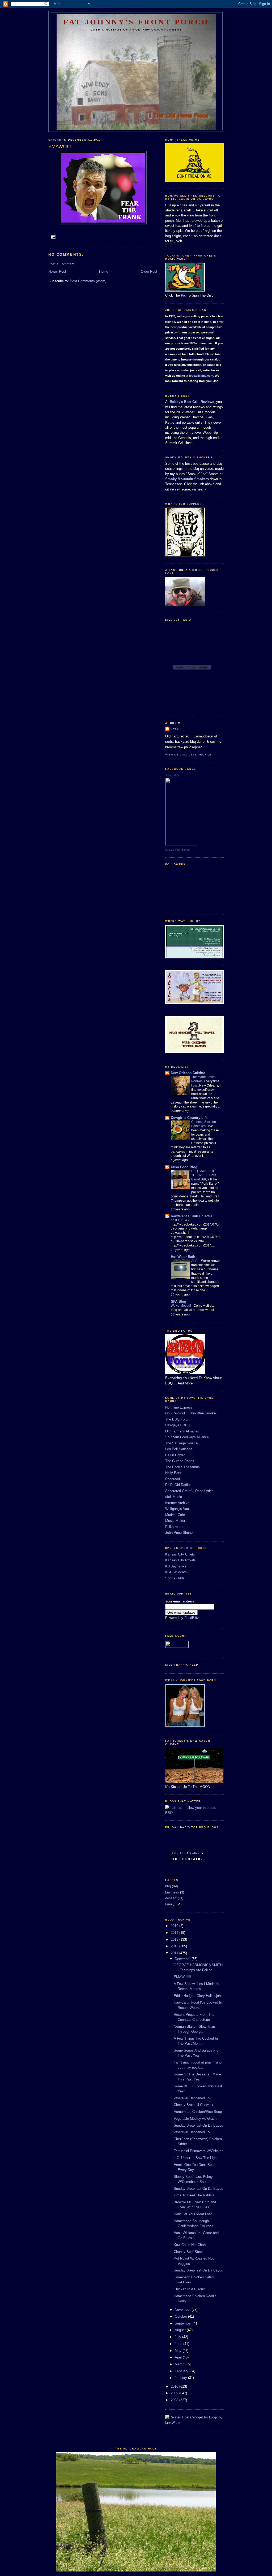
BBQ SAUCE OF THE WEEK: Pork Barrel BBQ (204, 1175)
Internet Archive (177, 1503)
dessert (171, 1898)
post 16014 (179, 1220)
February (182, 2371)
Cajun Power (175, 1455)
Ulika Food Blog (184, 1167)
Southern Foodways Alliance (187, 1437)
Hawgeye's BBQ (178, 1425)
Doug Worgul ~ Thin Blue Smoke (190, 1413)
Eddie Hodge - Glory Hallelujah (197, 1996)
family (170, 1904)
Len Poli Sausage (179, 1449)
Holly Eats (173, 1473)
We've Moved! (181, 1306)
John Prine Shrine (179, 1533)
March (180, 2364)
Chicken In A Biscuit (189, 2289)
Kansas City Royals (180, 1560)
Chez (175, 729)
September (184, 2323)
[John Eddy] (181, 844)
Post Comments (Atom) (88, 281)
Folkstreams (175, 1527)
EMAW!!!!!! (182, 1977)
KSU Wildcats (176, 1572)
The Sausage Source (181, 1443)
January (181, 2378)
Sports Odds (175, 1578)
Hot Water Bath (183, 1257)
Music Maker (175, 1521)
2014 (175, 1933)
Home (104, 271)
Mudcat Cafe (175, 1515)
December (183, 1959)
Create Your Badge (177, 850)
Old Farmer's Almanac (182, 1431)
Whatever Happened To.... (194, 2098)
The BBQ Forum (178, 1419)
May (179, 2351)
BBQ (169, 1813)
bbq (168, 1886)
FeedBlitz (192, 1618)
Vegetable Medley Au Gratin (195, 2119)
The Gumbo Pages (180, 1461)
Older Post (149, 271)
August (181, 2330)
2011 (175, 1953)
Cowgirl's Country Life (189, 1118)
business (172, 1892)
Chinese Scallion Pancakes (204, 1124)
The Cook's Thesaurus (182, 1467)
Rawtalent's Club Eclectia (192, 1216)
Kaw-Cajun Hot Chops (191, 2245)
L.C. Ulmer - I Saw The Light (196, 2158)
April (179, 2357)
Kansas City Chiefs (180, 1554)
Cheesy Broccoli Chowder (194, 2105)
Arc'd (195, 1261)
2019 (175, 1926)
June (179, 2344)
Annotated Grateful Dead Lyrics (189, 1491)
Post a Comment (61, 264)
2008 (175, 2400)
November (183, 2310)
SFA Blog (178, 1302)
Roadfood (173, 1479)
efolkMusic (174, 1497)
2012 (175, 1946)
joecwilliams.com (201, 376)
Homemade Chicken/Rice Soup (198, 2112)
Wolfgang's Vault (178, 1509)
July (178, 2337)
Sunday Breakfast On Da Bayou (198, 2125)
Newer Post (57, 271)
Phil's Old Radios (178, 1485)
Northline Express (179, 1407)
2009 (175, 2393)
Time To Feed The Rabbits (194, 2195)
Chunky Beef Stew (188, 2252)
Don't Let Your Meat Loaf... (194, 2214)
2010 (175, 2386)
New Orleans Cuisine (188, 1073)
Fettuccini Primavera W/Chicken (199, 2151)
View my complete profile (188, 755)
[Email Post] (53, 237)
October (181, 2316)
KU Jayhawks (176, 1566)
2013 (175, 1939)
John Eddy (172, 775)
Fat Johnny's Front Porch (136, 22)
